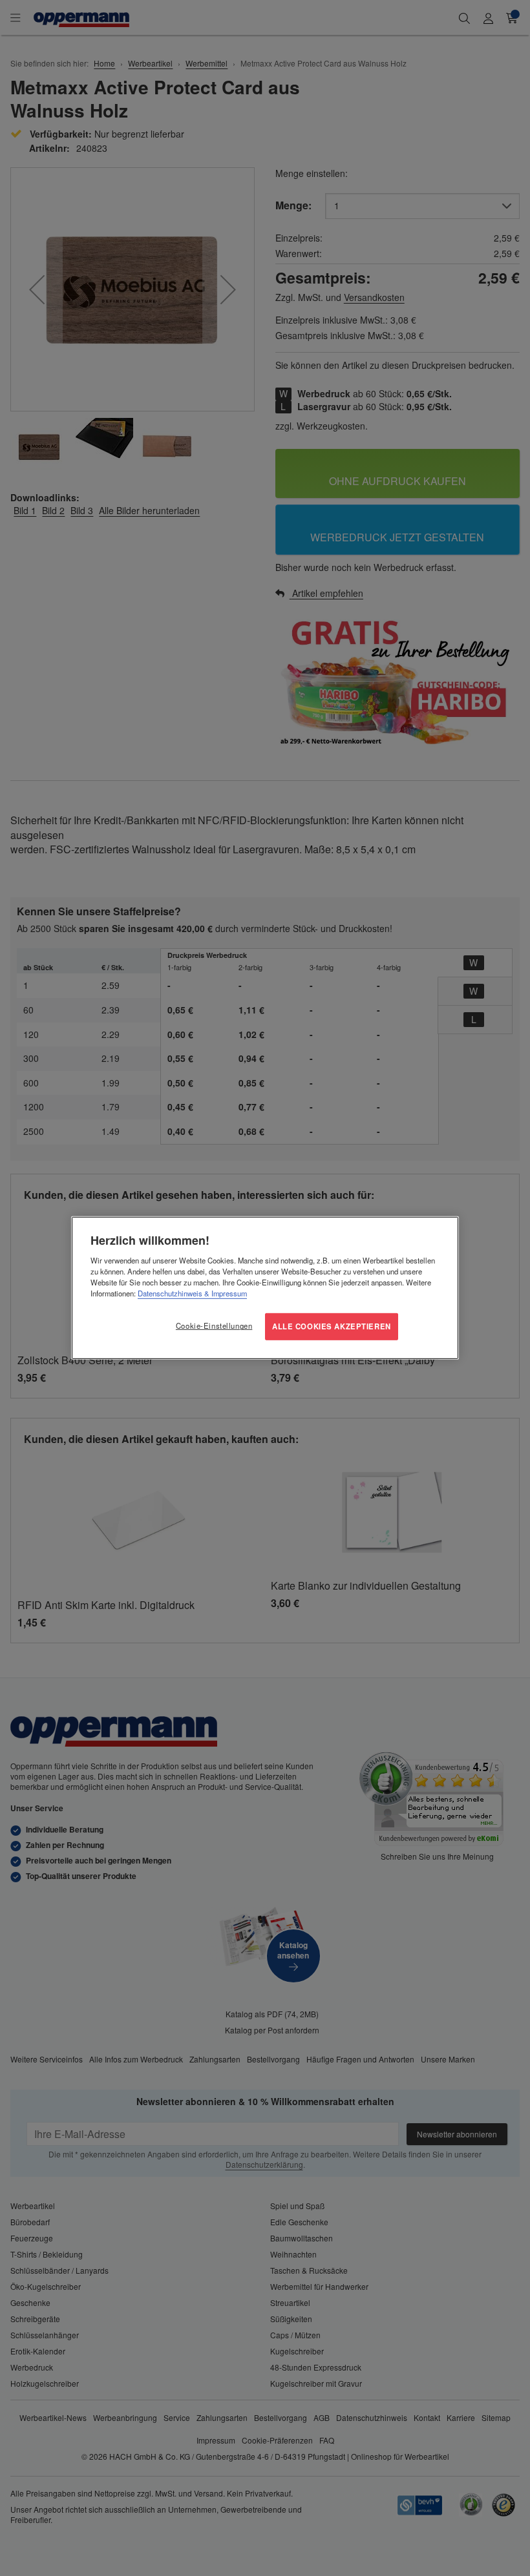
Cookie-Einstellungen (214, 1325)
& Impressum (225, 1293)
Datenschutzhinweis (170, 1293)
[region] (265, 1288)
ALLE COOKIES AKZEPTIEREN (332, 1326)
